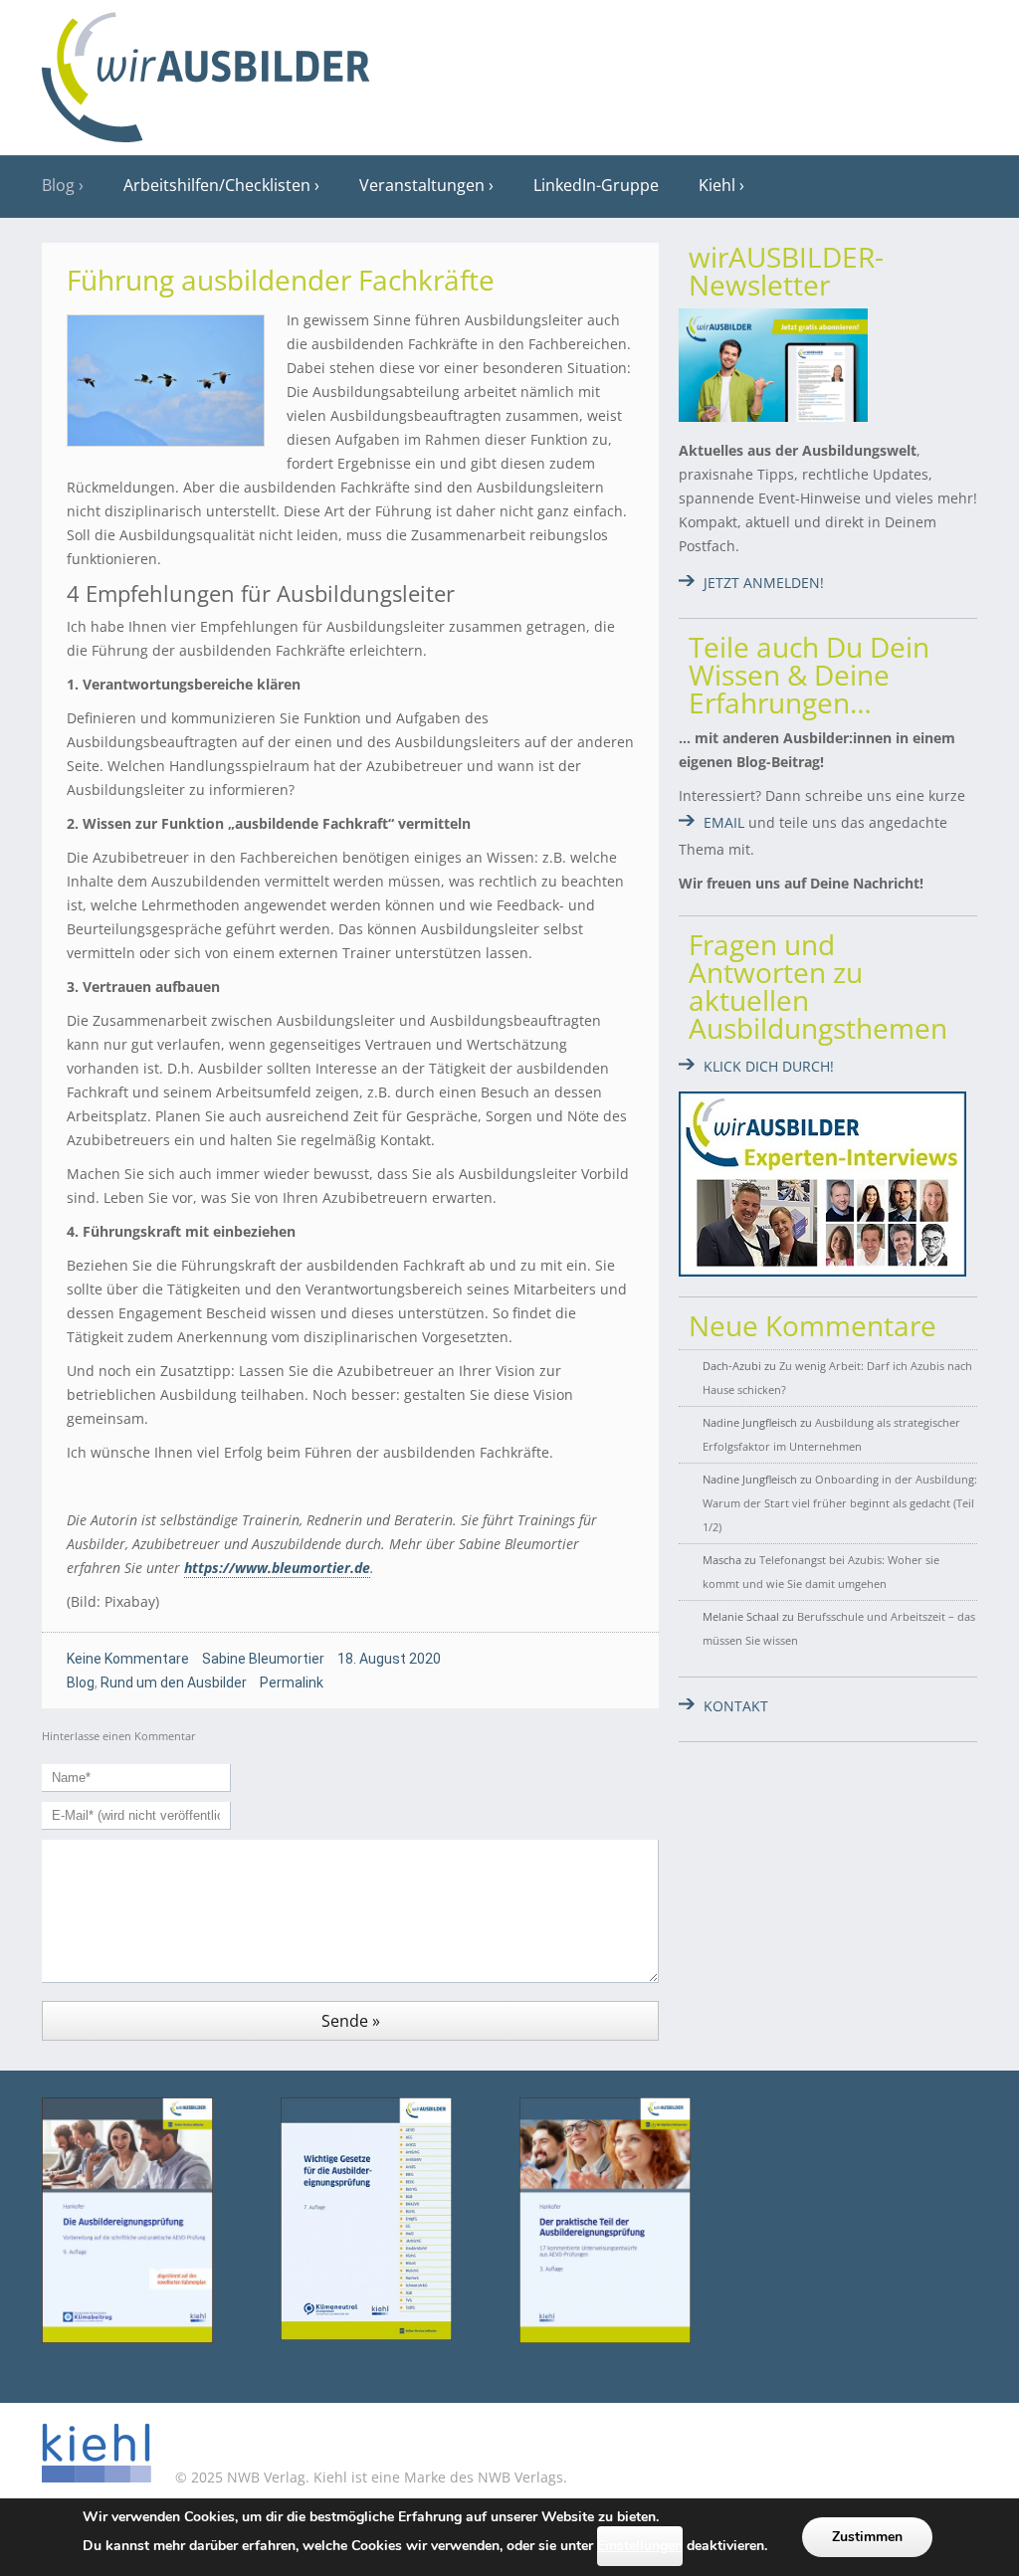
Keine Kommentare (128, 1659)
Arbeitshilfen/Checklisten (217, 185)
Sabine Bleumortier (263, 1659)
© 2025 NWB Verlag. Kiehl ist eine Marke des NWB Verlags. (369, 2477)
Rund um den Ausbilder (174, 1683)
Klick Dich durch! (769, 1066)
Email (724, 822)
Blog (58, 185)
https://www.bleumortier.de (277, 1568)
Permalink (292, 1683)
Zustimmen (867, 2537)
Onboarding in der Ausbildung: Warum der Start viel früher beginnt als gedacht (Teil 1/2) (840, 1503)
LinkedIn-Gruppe (596, 185)
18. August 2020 (389, 1659)
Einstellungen (640, 2546)
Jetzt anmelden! (764, 583)
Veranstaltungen (422, 185)
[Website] (206, 71)
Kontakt (736, 1706)
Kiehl (717, 185)
